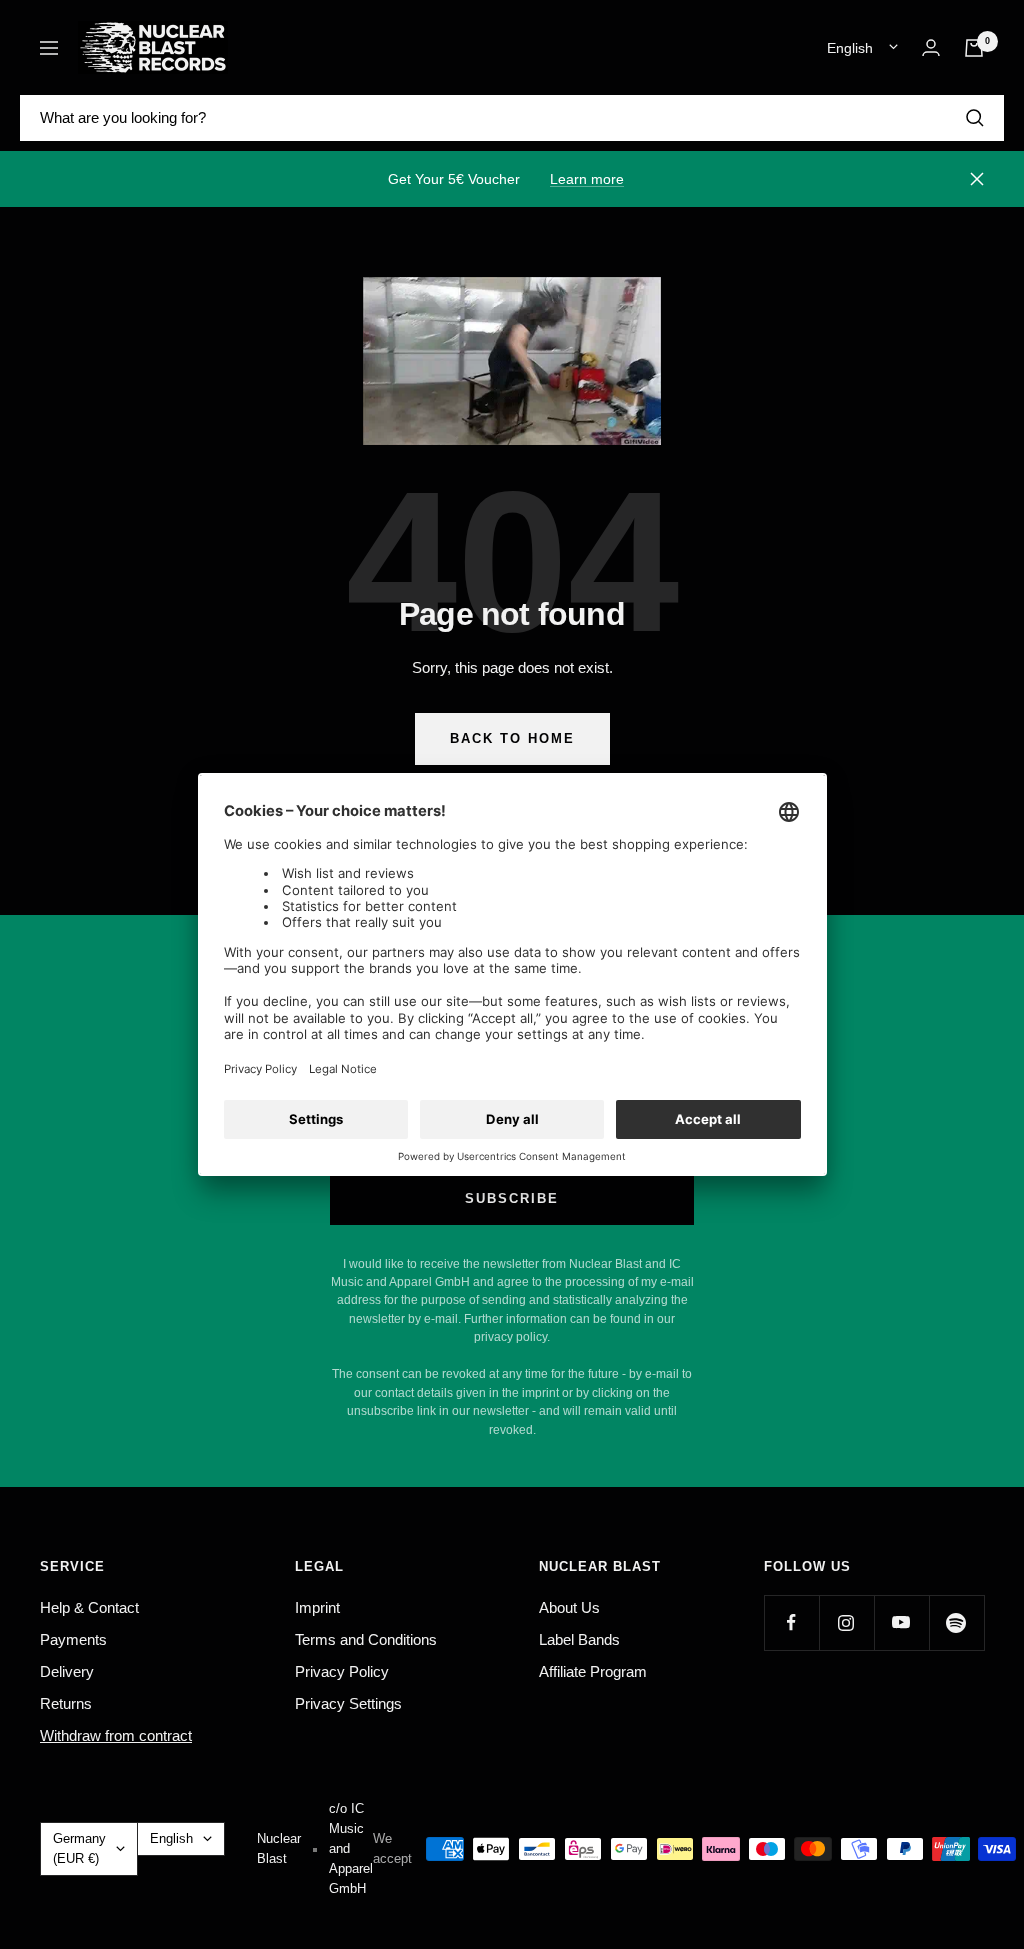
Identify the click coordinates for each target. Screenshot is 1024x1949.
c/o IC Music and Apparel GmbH (351, 1848)
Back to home (512, 738)
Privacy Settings (348, 1703)
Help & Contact (89, 1607)
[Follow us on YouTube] (901, 1622)
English (850, 48)
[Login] (931, 47)
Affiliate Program (593, 1671)
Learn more (587, 179)
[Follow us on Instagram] (846, 1622)
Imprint (317, 1607)
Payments (73, 1639)
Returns (66, 1703)
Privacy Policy (342, 1671)
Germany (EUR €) (79, 1848)
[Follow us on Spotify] (956, 1622)
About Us (569, 1607)
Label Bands (579, 1639)
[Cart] (974, 48)
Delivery (67, 1671)
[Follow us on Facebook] (791, 1622)
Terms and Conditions (366, 1639)
